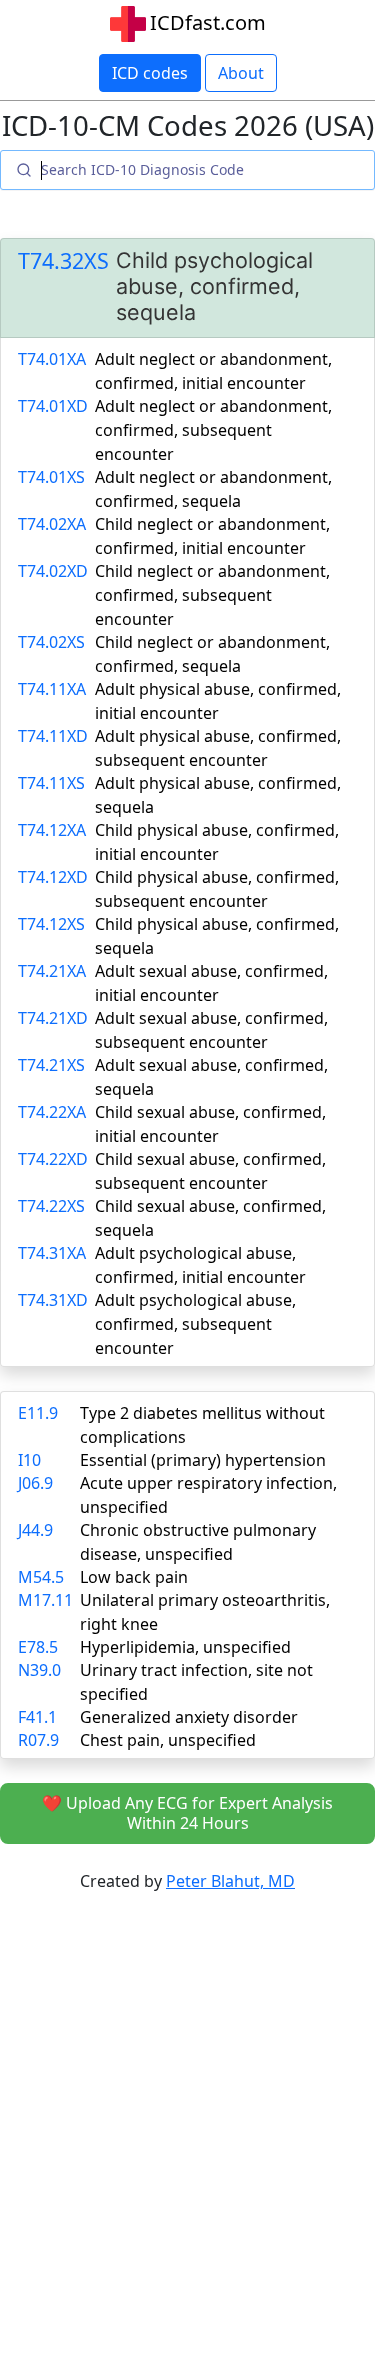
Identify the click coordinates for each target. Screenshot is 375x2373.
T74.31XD (53, 1300)
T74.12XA (52, 830)
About (241, 73)
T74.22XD (53, 1159)
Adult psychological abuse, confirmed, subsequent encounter (195, 1324)
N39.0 (39, 1670)
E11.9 (38, 1413)
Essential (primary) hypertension (203, 1460)
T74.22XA (52, 1112)
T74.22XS (51, 1206)
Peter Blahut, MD (230, 1881)
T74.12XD (53, 877)
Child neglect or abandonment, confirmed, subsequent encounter (212, 595)
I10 (29, 1460)
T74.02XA (52, 524)
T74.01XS (51, 477)
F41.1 (37, 1717)
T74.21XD (53, 1018)
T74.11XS (51, 783)
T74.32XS (63, 261)
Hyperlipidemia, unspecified (185, 1647)
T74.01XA (52, 359)
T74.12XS (51, 924)
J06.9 (35, 1483)
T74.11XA (52, 689)
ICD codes (150, 73)
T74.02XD (53, 571)
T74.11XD (53, 736)
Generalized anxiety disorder (189, 1717)
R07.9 (38, 1740)
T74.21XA (52, 971)
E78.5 (38, 1647)
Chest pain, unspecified (168, 1740)
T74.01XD (53, 406)
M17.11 (45, 1600)
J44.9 (35, 1530)
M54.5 (41, 1577)
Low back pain (134, 1577)
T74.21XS (51, 1065)
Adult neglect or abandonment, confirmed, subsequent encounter (213, 430)
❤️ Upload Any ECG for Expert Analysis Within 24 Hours (187, 1813)
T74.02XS (51, 642)
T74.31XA (52, 1253)
